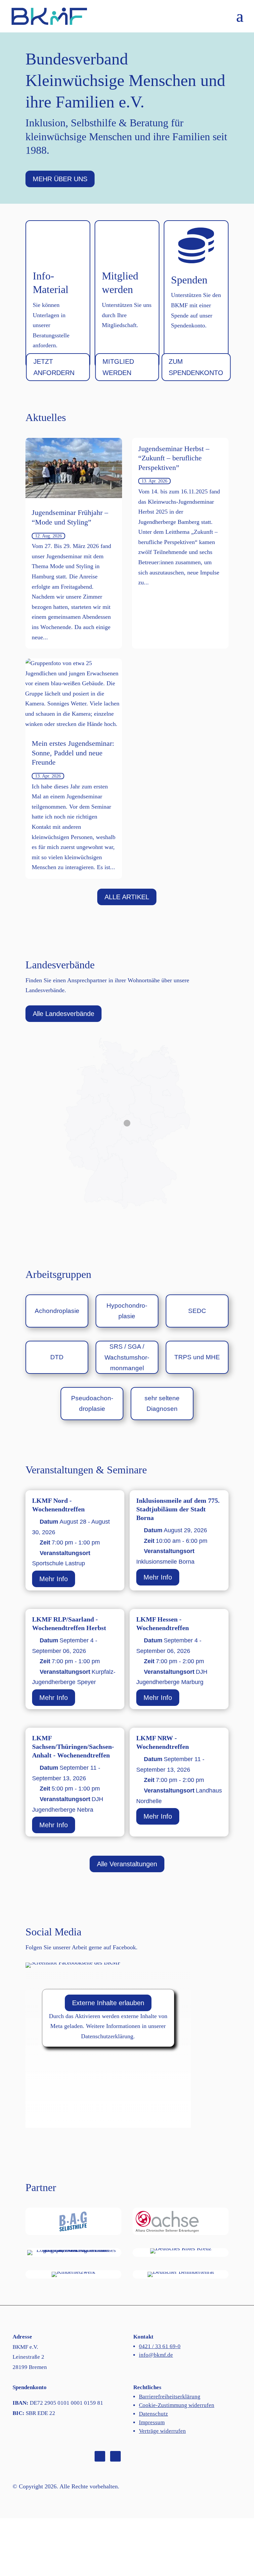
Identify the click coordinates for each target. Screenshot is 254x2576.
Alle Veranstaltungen (127, 1864)
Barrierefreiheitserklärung (170, 2397)
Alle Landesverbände (63, 1014)
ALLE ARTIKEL (127, 897)
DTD (57, 1357)
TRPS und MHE (197, 1357)
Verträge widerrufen (162, 2431)
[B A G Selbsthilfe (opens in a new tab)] (73, 2221)
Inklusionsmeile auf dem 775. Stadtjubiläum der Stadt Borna (178, 1509)
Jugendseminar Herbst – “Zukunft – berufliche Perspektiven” (174, 458)
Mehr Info (54, 1579)
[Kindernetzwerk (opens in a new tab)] (73, 2274)
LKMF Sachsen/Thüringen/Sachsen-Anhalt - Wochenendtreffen (73, 1747)
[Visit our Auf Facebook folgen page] (100, 2456)
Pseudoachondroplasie (92, 1403)
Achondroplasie (57, 1311)
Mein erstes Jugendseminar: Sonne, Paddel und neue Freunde (73, 753)
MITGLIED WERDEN (118, 367)
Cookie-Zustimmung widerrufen (177, 2405)
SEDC (197, 1311)
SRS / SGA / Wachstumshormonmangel (127, 1357)
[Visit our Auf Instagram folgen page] (115, 2456)
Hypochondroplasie (127, 1311)
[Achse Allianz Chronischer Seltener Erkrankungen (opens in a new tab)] (181, 2221)
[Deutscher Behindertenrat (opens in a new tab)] (181, 2274)
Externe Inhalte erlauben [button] (108, 2003)
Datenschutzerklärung (107, 2036)
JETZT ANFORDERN (54, 367)
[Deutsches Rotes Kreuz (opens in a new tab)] (181, 2251)
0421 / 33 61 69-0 (160, 2346)
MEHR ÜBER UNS (60, 179)
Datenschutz (153, 2414)
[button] (240, 20)
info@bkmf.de (156, 2355)
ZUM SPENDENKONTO (196, 367)
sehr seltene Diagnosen (162, 1403)
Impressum (152, 2422)
